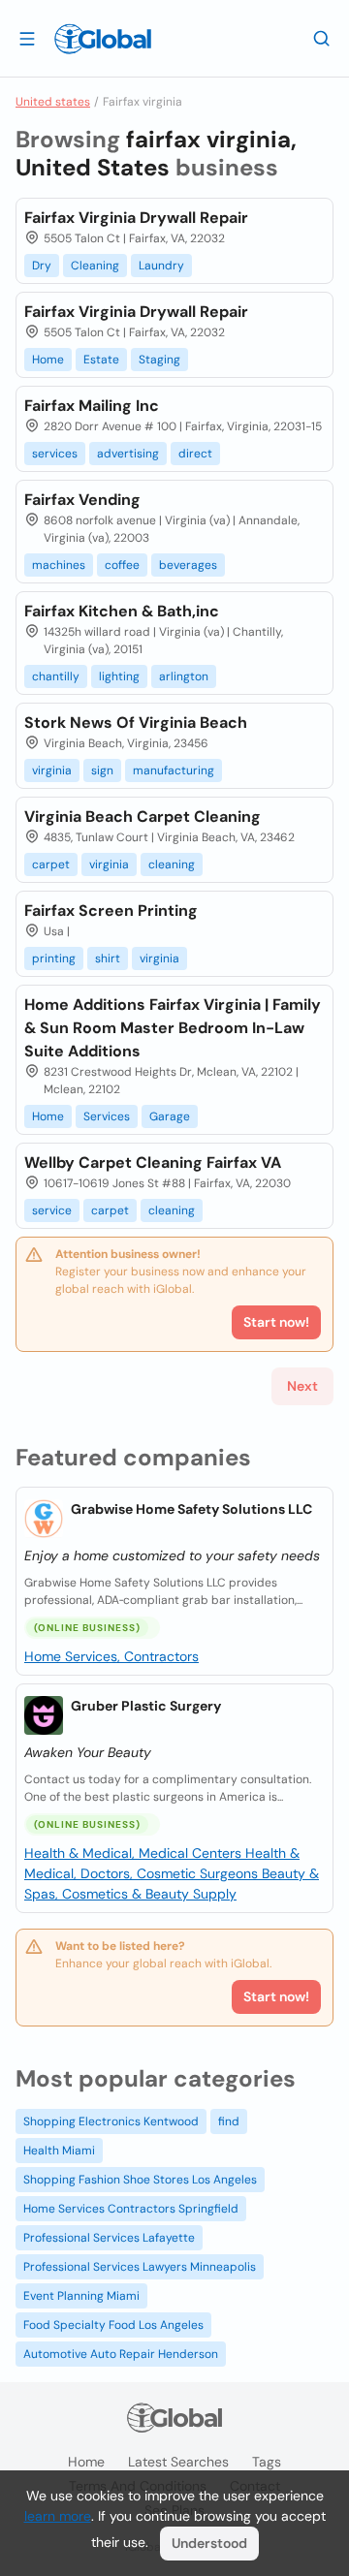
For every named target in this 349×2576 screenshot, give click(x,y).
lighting (119, 676)
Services (107, 1116)
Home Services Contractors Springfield (131, 2209)
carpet (51, 864)
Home (48, 360)
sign (102, 770)
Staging (159, 360)
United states (53, 102)
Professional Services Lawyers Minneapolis (140, 2267)
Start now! (276, 1996)
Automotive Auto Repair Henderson (121, 2354)
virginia (52, 770)
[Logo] (103, 39)
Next (302, 1386)
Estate (101, 360)
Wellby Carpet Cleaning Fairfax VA (153, 1162)
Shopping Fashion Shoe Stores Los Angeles (140, 2180)
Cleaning (95, 266)
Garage (170, 1116)
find (229, 2121)
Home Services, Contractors (111, 1656)
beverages (188, 565)
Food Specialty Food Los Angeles (113, 2325)
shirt (108, 958)
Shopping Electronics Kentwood (111, 2121)
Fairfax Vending (82, 500)
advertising (128, 454)
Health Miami (59, 2151)
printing (54, 958)
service (52, 1210)
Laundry (161, 266)
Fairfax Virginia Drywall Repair (136, 218)
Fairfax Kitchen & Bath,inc (122, 611)
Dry (42, 266)
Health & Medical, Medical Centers (135, 1853)
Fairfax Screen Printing (111, 911)
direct (195, 454)
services (55, 454)
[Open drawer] (27, 38)
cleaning (172, 864)
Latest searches (178, 2462)
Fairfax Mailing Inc (92, 406)
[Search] (322, 38)
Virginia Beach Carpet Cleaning (143, 817)
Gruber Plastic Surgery (146, 1706)
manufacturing (174, 770)
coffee (122, 565)
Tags (267, 2462)
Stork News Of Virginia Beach (136, 723)
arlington (184, 676)
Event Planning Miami (81, 2296)
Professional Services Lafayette (109, 2238)
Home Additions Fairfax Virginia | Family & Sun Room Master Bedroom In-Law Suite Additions (173, 1028)
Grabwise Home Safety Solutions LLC (191, 1509)
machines (59, 565)
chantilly (56, 676)
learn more (58, 2516)
